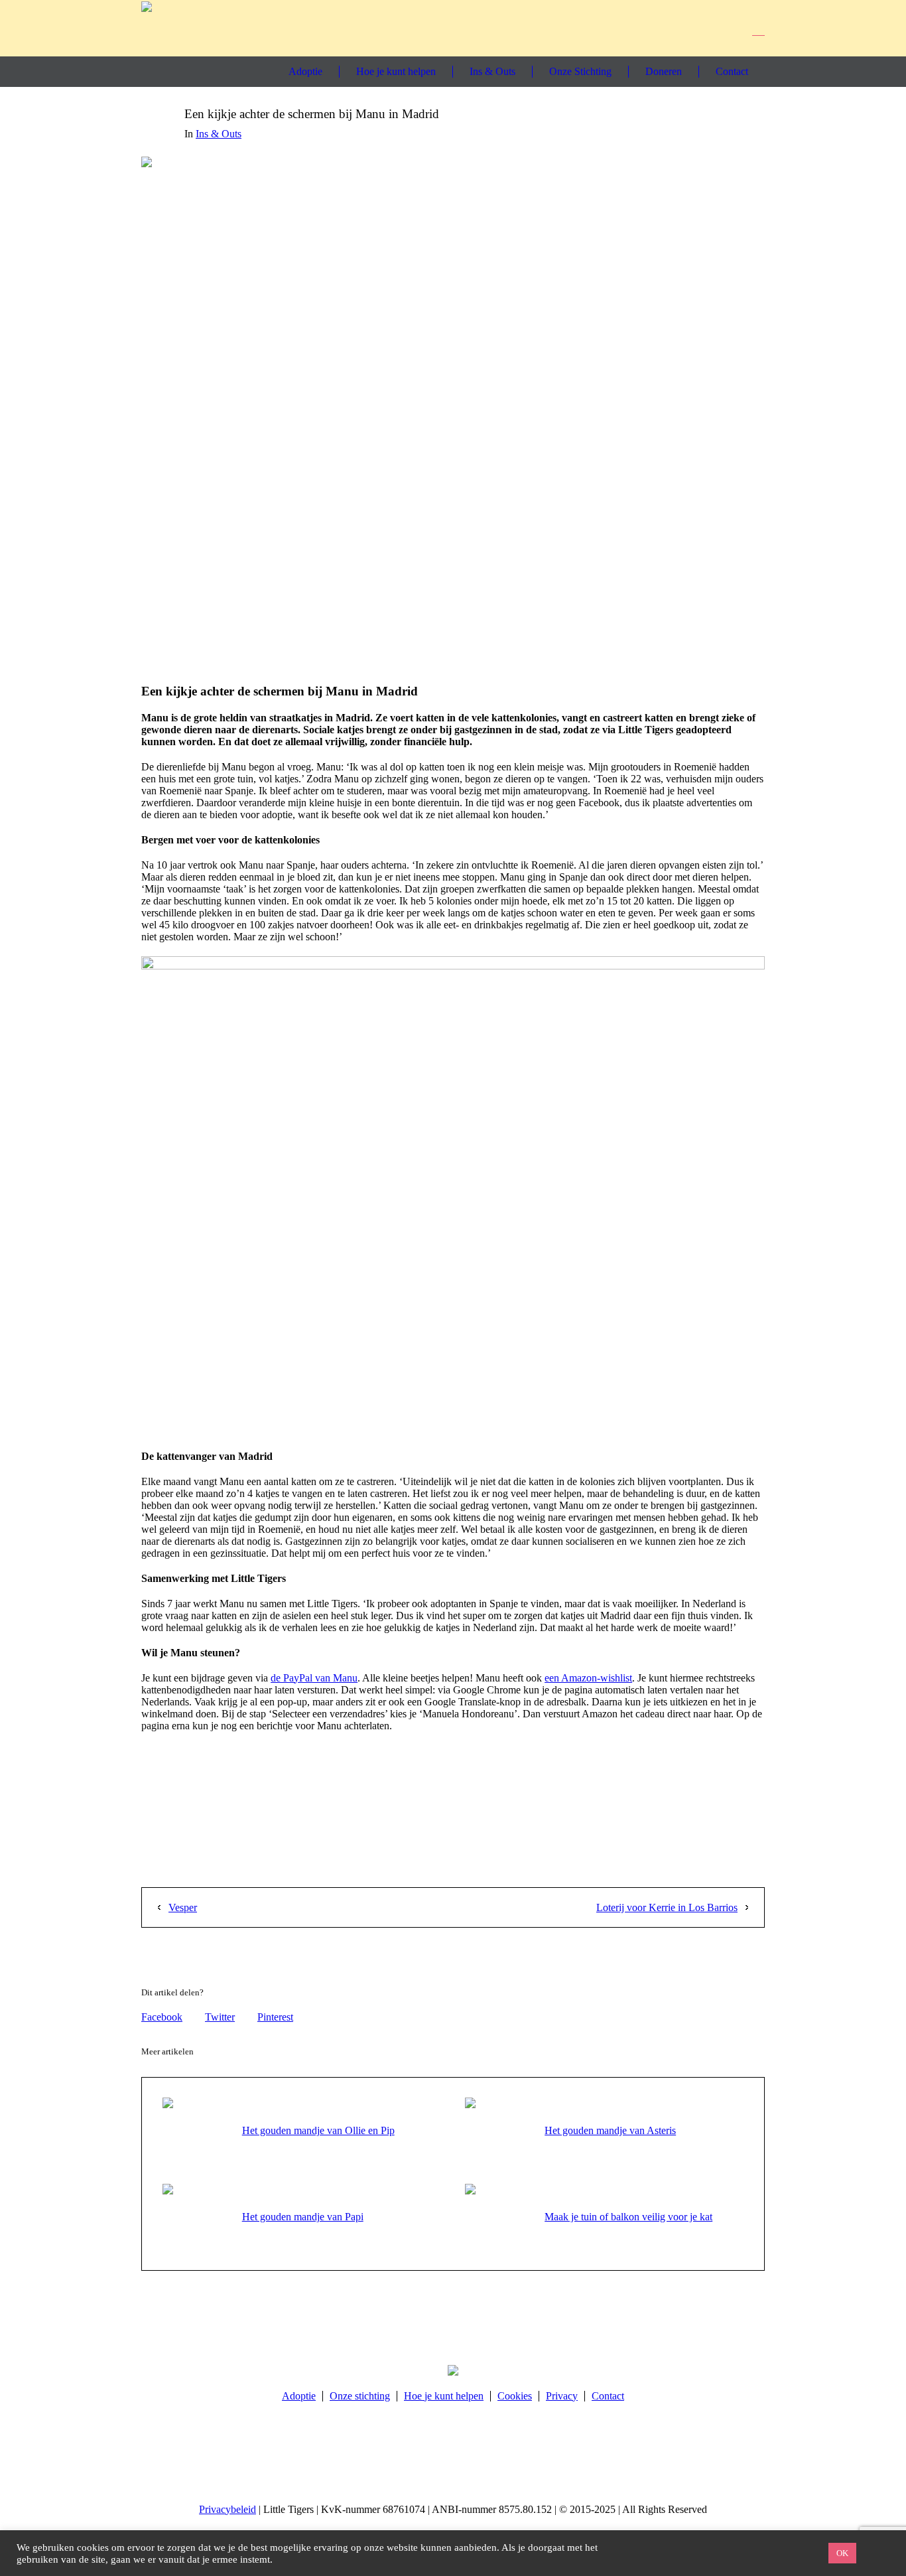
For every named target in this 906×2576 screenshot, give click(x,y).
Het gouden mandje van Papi (303, 2217)
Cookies (515, 2396)
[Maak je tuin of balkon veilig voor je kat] (498, 2216)
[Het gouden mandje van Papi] (196, 2216)
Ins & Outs (219, 134)
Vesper (183, 1907)
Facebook (162, 2017)
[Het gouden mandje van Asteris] (498, 2130)
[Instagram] (705, 28)
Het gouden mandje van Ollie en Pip (318, 2130)
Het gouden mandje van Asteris (610, 2130)
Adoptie (299, 2396)
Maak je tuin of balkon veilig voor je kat (628, 2217)
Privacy (562, 2396)
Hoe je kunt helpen (444, 2396)
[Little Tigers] (453, 2370)
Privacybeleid (227, 2509)
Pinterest (275, 2017)
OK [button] (842, 2553)
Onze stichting (360, 2396)
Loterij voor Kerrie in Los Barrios (667, 1907)
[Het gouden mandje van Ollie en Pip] (196, 2130)
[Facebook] (680, 28)
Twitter (220, 2017)
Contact (608, 2396)
